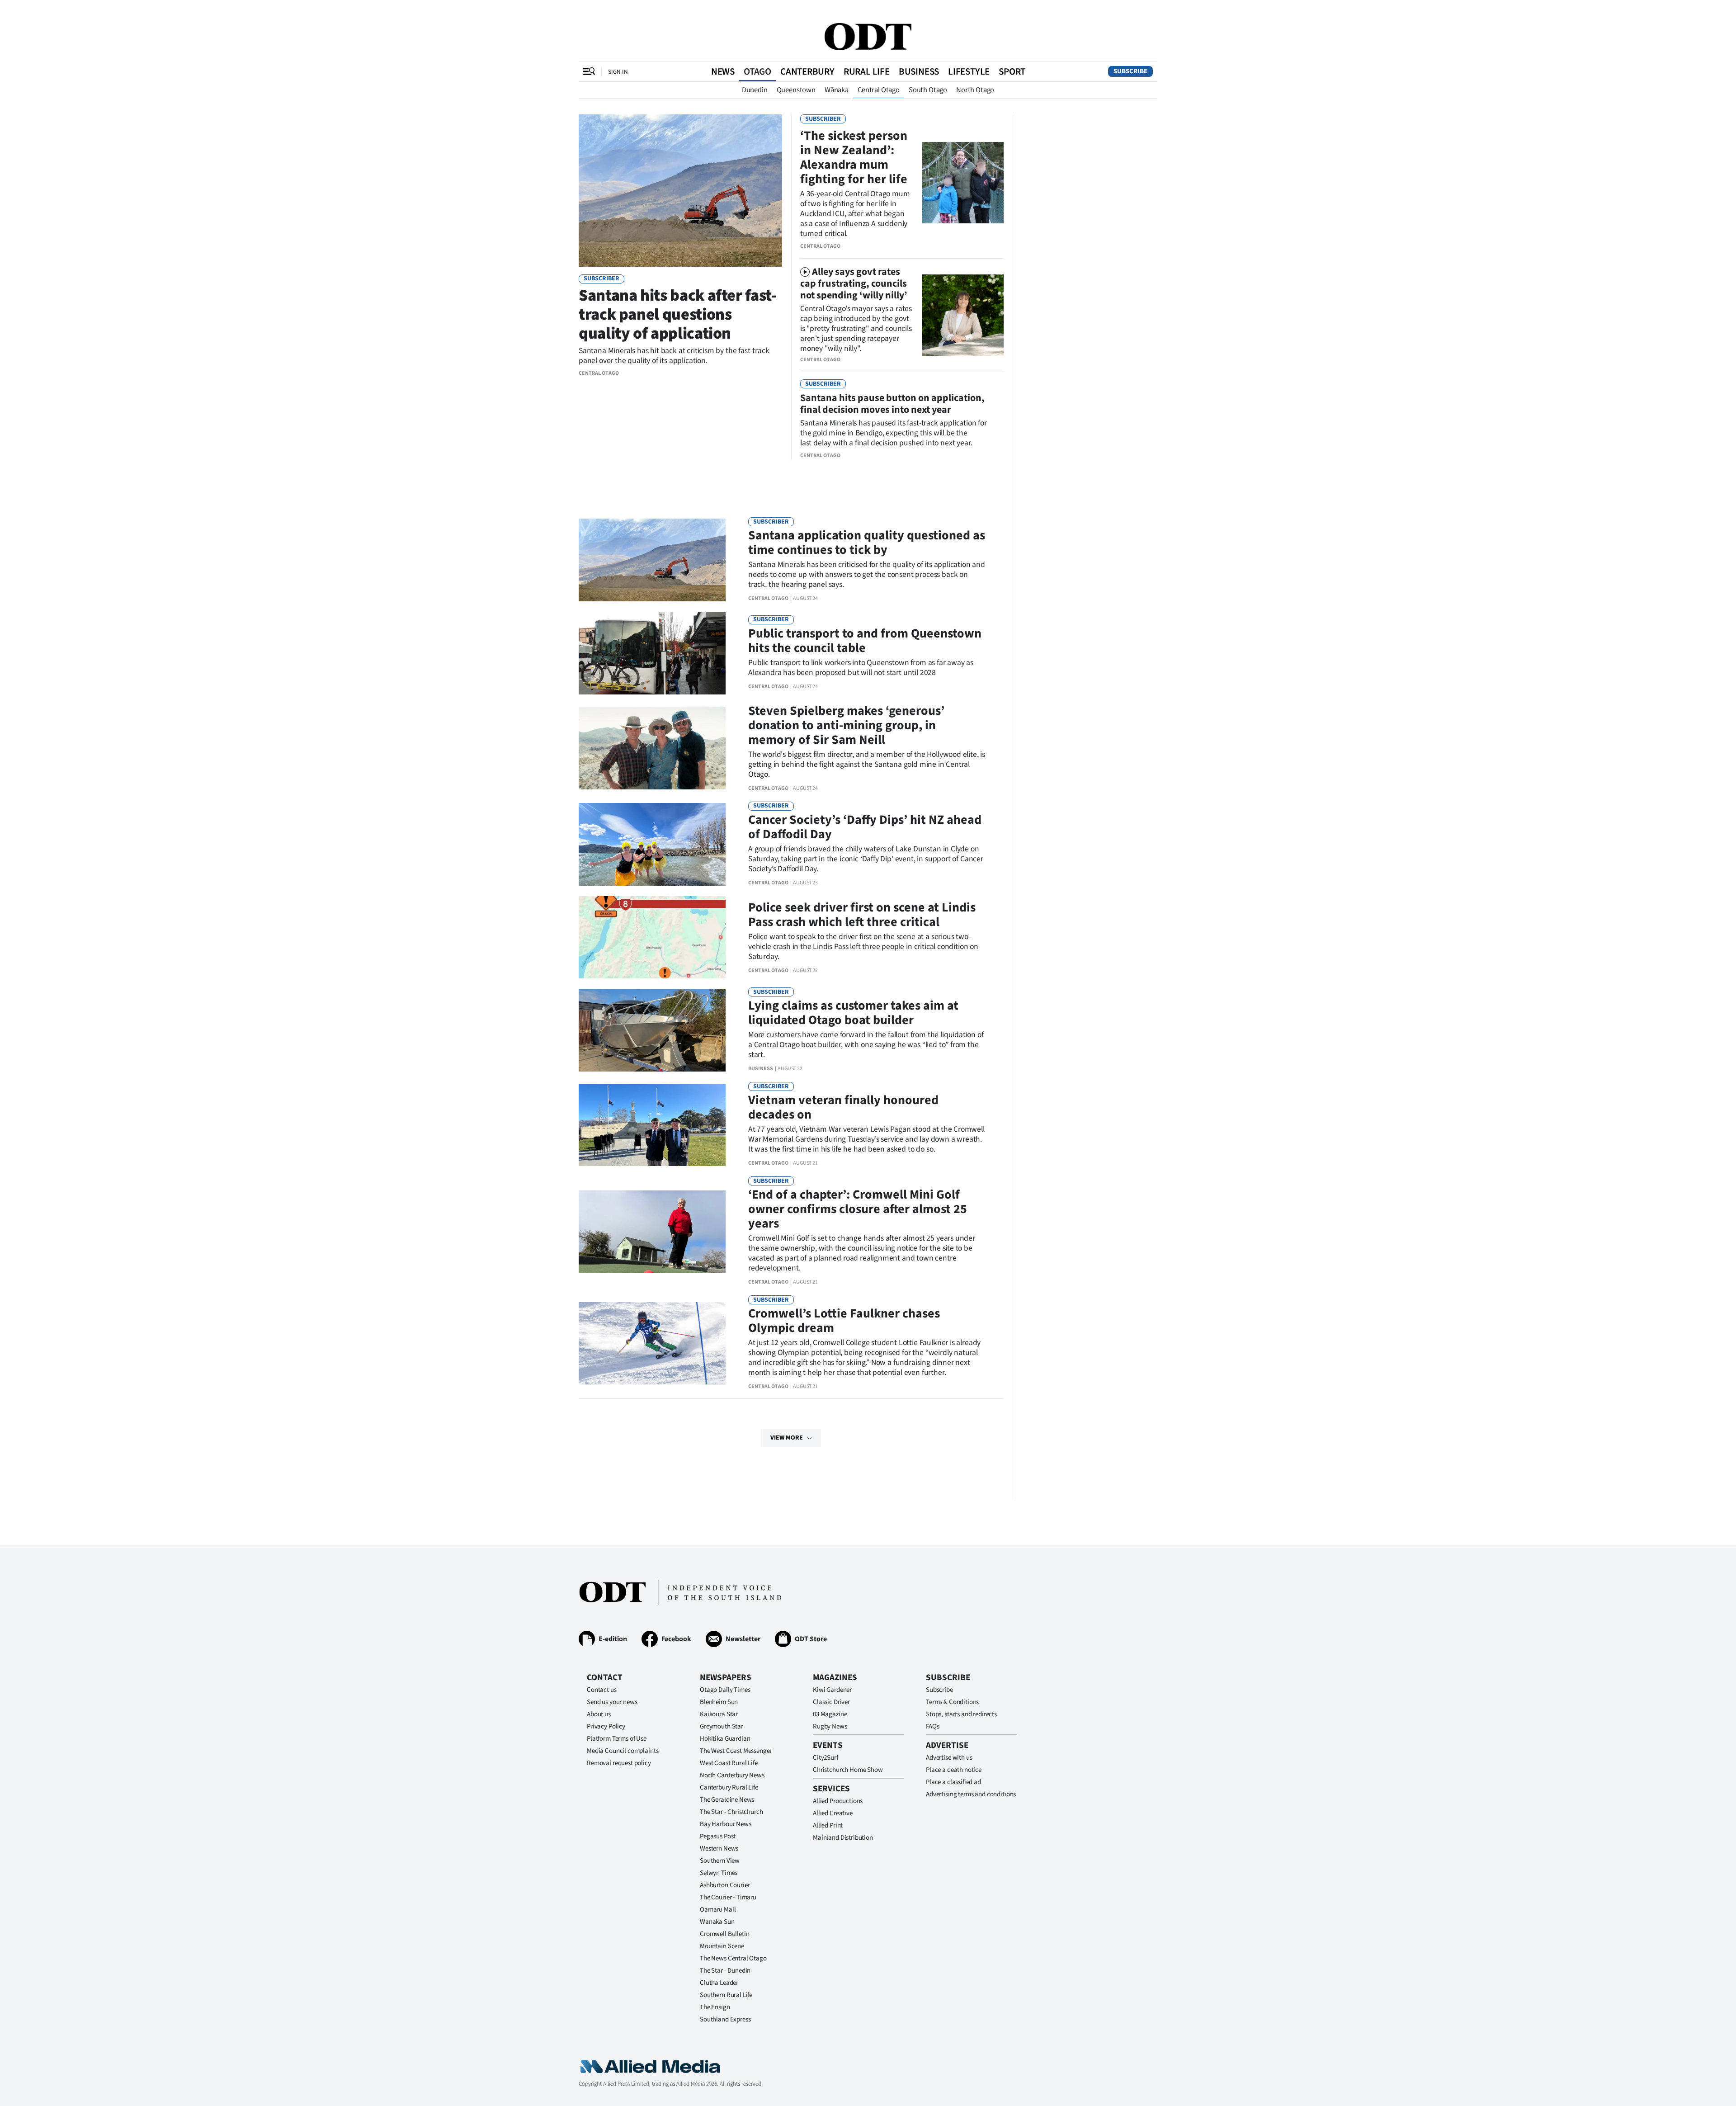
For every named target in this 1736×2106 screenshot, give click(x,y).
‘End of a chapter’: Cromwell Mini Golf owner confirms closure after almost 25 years (858, 1209)
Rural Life (867, 71)
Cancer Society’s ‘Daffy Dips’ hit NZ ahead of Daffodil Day (865, 827)
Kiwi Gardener (832, 1690)
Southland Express (725, 2019)
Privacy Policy (606, 1726)
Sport (1012, 71)
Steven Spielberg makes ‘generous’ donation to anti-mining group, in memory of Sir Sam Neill (846, 725)
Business (919, 71)
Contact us (602, 1690)
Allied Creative (833, 1813)
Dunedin (755, 90)
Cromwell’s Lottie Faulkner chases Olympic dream (844, 1321)
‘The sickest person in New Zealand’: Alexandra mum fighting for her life (854, 157)
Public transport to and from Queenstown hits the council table (865, 641)
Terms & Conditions (952, 1702)
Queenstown (796, 90)
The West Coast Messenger (736, 1751)
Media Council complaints (623, 1751)
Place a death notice (954, 1770)
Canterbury (807, 71)
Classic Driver (831, 1702)
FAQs (932, 1726)
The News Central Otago (733, 1958)
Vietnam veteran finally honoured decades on (843, 1107)
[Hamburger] (589, 71)
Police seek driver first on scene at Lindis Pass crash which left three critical (862, 915)
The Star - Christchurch (731, 1812)
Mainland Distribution (843, 1838)
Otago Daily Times (725, 1690)
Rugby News (830, 1726)
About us (599, 1714)
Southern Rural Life (726, 1995)
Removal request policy (619, 1763)
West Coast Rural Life (729, 1763)
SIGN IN (618, 72)
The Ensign (715, 2007)
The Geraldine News (727, 1800)
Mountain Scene (722, 1946)
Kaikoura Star (719, 1714)
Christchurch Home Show (848, 1770)
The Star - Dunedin (725, 1971)
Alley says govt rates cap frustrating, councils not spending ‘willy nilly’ (854, 283)
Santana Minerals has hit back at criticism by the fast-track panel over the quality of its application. (674, 356)
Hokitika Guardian (725, 1739)
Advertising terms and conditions (971, 1794)
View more (787, 1438)
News (723, 71)
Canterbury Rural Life (729, 1787)
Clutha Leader (719, 1983)
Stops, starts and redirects (961, 1714)
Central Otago (879, 90)
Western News (719, 1849)
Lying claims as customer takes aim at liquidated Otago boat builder (853, 1013)
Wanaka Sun (717, 1922)
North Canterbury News (732, 1775)
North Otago (975, 90)
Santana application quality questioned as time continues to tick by (867, 543)
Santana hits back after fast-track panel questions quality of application (678, 314)
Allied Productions (838, 1801)
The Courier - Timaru (728, 1897)
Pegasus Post (718, 1836)
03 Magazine (830, 1714)
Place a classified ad (953, 1782)
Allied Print (828, 1825)
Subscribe (1130, 71)
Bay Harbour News (726, 1824)
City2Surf (826, 1758)
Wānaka (837, 90)
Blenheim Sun (719, 1702)
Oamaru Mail (718, 1910)
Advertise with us (949, 1758)
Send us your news (612, 1702)
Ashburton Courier (725, 1885)
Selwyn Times (719, 1873)
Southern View (720, 1861)
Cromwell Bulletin (724, 1934)
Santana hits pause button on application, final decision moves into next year (892, 404)
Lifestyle (969, 71)
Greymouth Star (722, 1726)
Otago (757, 71)
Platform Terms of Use (617, 1739)
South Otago (928, 90)
